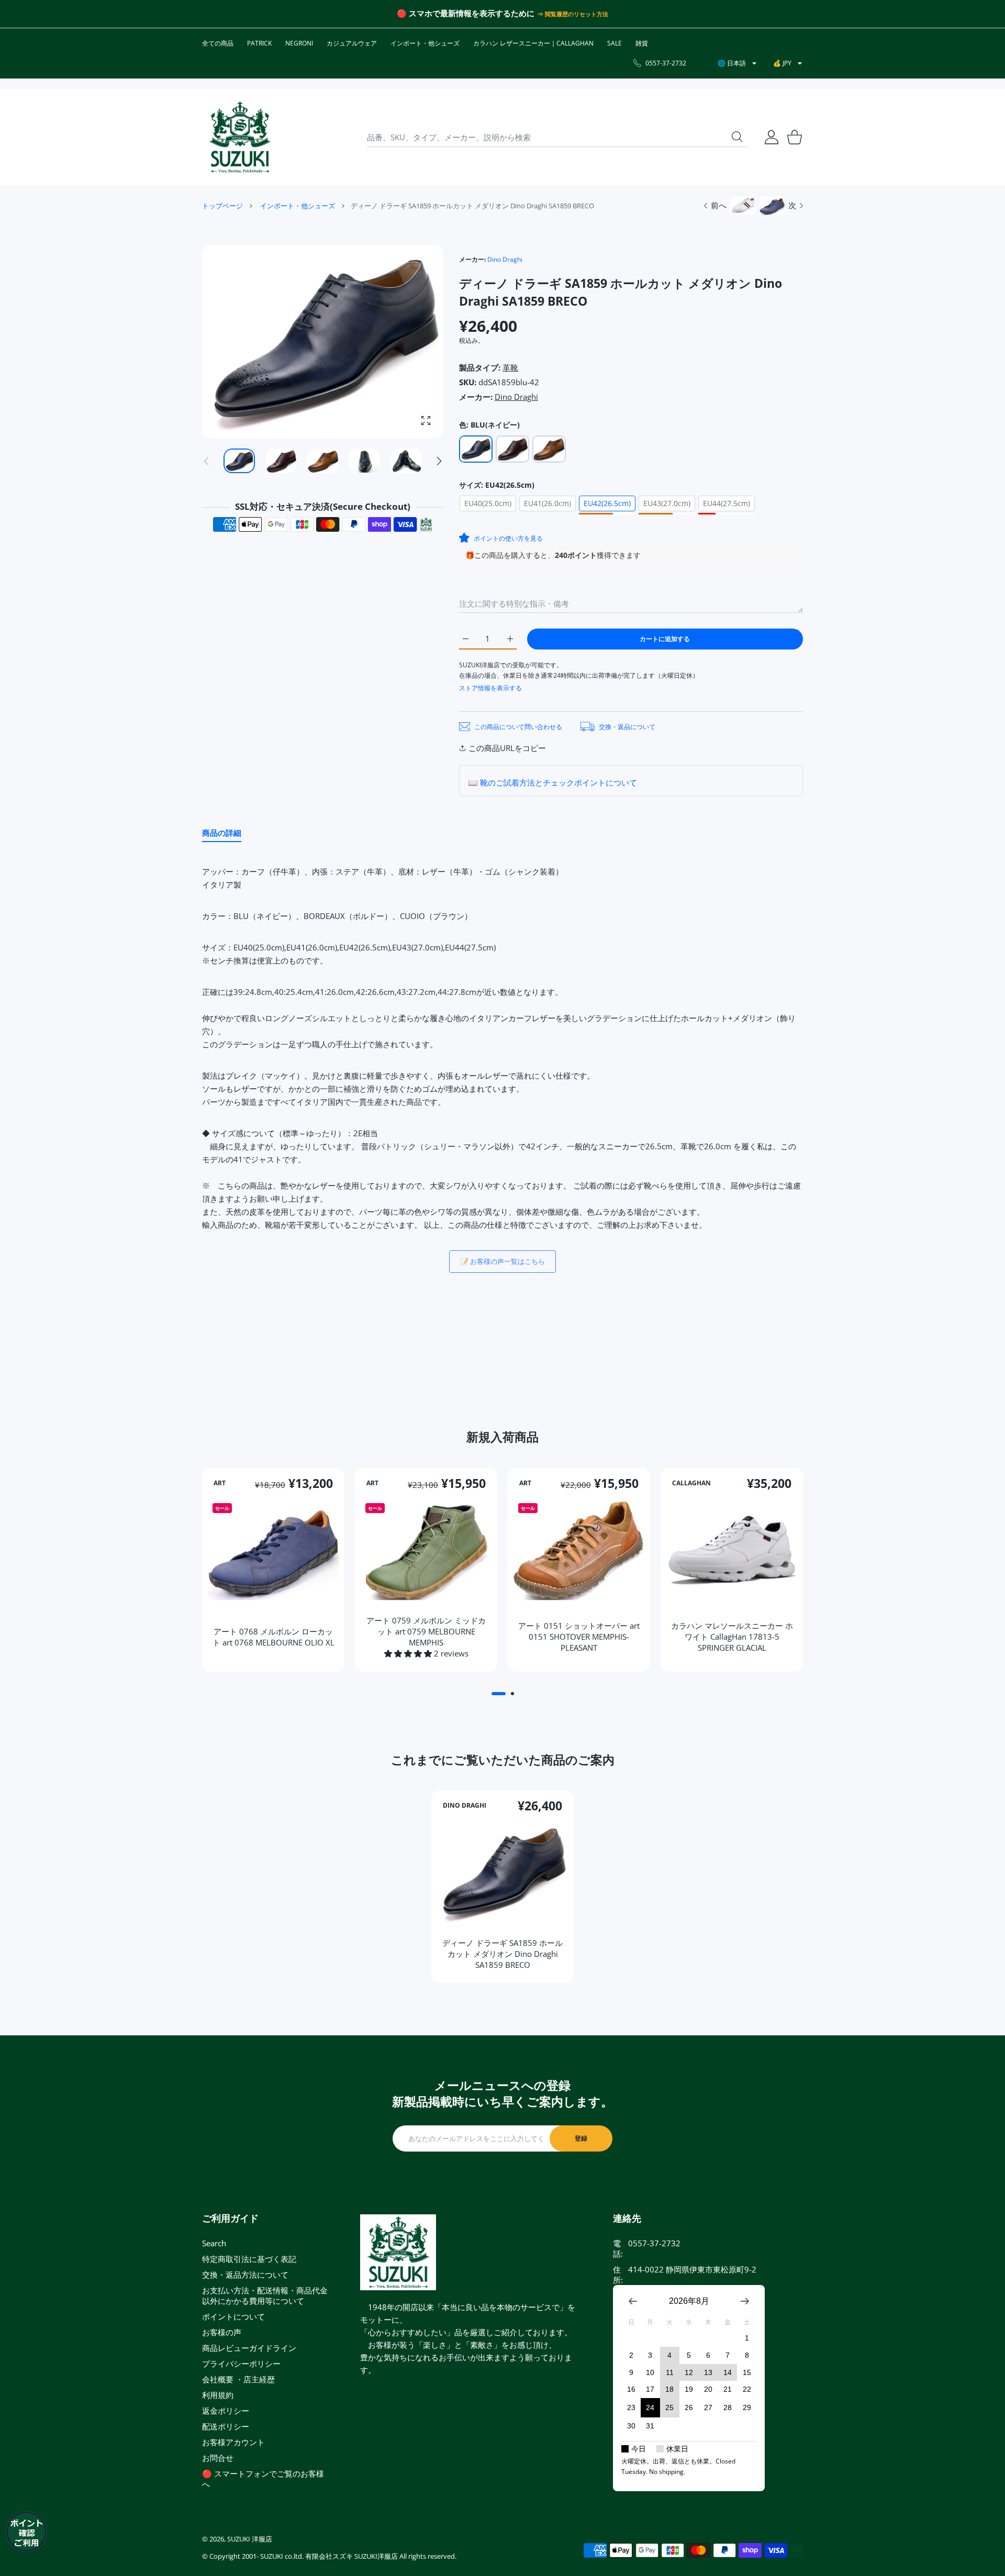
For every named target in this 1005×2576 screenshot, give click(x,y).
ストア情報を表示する (490, 688)
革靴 (510, 367)
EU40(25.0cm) (488, 503)
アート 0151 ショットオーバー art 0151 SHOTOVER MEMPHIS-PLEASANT (579, 1636)
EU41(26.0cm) (548, 503)
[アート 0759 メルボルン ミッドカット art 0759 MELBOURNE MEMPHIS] (426, 1550)
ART (220, 1483)
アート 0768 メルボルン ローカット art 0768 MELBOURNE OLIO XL (273, 1636)
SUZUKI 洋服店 (250, 2539)
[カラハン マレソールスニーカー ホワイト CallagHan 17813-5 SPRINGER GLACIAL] (732, 1550)
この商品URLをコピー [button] (507, 748)
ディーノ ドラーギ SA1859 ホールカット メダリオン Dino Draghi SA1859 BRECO (502, 1954)
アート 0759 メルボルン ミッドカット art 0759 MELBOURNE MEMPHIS (426, 1631)
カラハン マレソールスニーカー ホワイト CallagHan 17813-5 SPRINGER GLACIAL (732, 1636)
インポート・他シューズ (298, 206)
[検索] (737, 137)
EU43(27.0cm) (667, 503)
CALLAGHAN (691, 1483)
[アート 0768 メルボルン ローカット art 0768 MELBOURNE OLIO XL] (273, 1550)
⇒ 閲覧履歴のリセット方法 (573, 14)
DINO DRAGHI (465, 1806)
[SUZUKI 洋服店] (240, 137)
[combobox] (557, 137)
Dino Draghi (505, 259)
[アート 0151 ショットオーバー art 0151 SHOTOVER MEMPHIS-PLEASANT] (579, 1550)
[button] (439, 461)
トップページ (222, 206)
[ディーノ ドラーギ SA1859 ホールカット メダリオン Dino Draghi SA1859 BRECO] (502, 1873)
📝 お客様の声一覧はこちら (502, 1261)
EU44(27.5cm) (727, 503)
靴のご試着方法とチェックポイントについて (559, 782)
